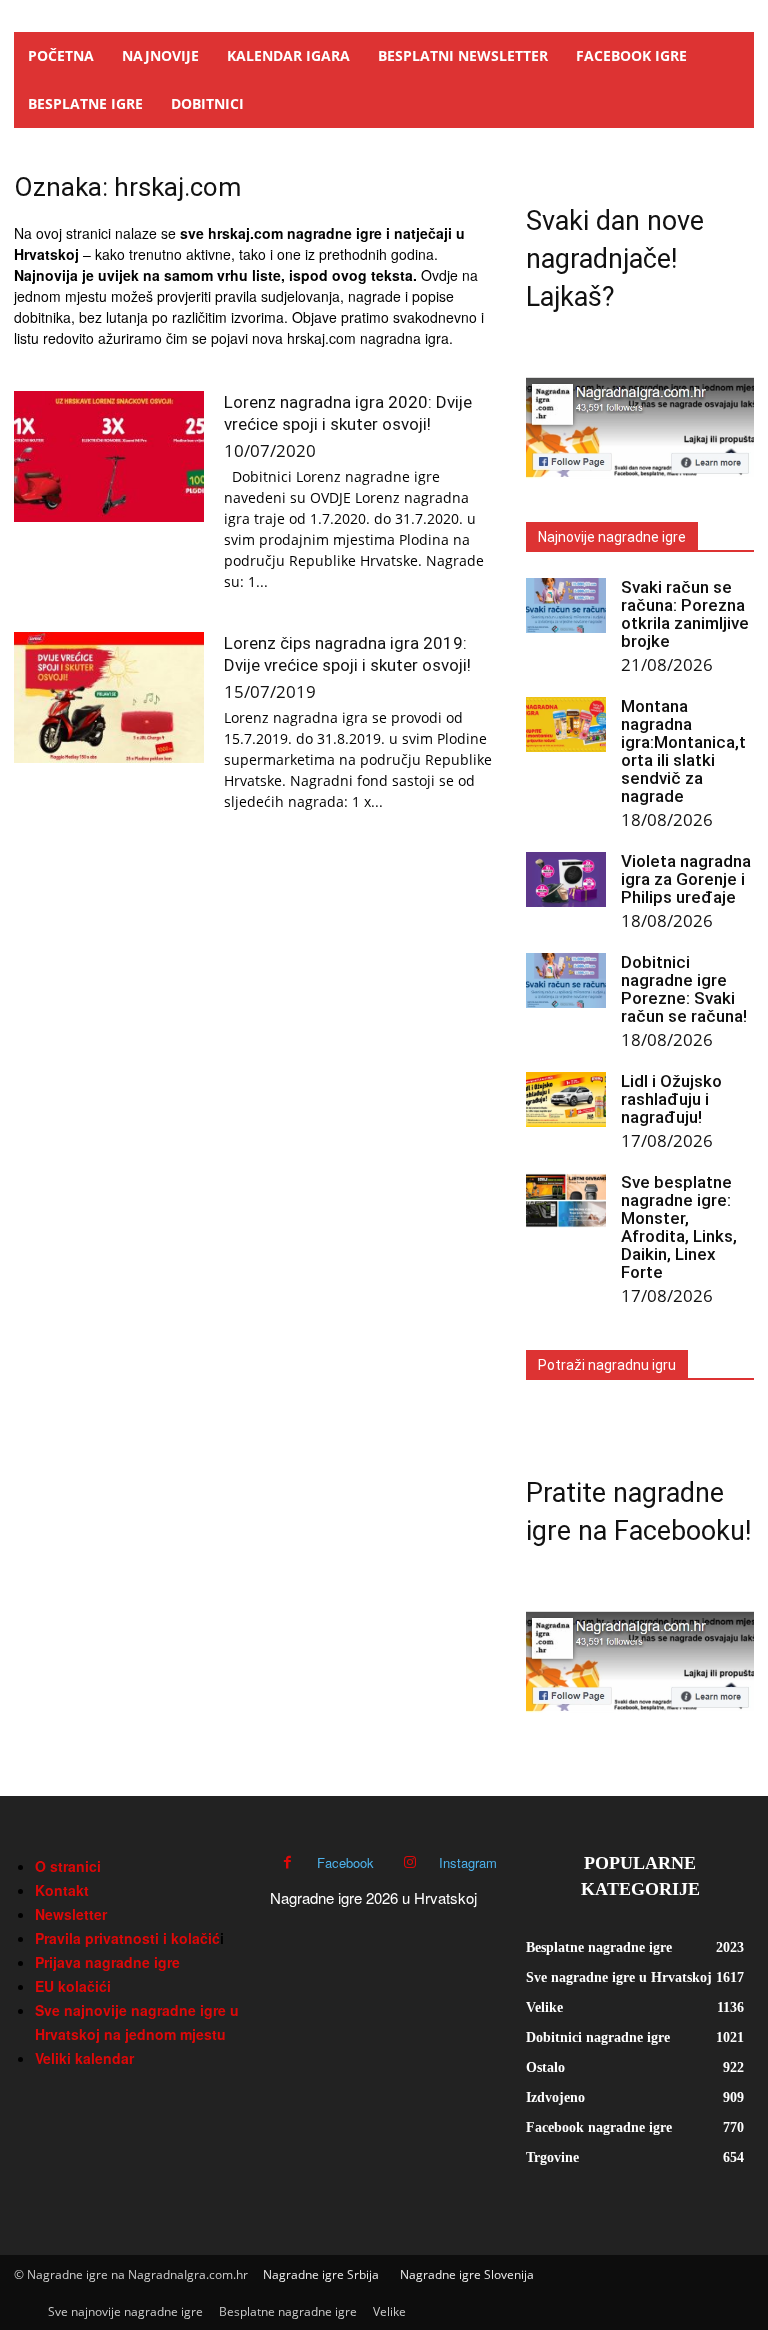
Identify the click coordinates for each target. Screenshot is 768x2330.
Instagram (468, 1862)
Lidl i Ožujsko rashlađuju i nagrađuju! (671, 1099)
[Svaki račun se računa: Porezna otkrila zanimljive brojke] (566, 605)
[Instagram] (409, 1862)
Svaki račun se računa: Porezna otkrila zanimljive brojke (685, 614)
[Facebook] (287, 1862)
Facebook (345, 1862)
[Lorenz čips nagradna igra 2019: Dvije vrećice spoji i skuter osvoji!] (109, 697)
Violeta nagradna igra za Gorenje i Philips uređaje (686, 879)
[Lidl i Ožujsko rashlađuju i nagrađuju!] (566, 1099)
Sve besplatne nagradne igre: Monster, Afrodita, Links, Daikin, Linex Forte (679, 1227)
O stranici (68, 1866)
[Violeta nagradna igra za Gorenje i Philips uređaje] (566, 879)
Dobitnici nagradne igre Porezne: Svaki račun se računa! (684, 989)
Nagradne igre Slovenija (467, 2274)
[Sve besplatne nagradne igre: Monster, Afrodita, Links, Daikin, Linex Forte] (566, 1200)
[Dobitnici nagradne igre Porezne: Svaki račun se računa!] (566, 980)
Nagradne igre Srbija (321, 2274)
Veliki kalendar (84, 2058)
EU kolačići (73, 1986)
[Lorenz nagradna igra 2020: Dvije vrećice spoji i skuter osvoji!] (109, 456)
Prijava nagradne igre (107, 1962)
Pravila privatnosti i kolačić (127, 1938)
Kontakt (62, 1890)
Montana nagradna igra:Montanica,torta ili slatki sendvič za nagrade (683, 751)
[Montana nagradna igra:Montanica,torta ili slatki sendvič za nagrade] (566, 724)
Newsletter (71, 1914)
